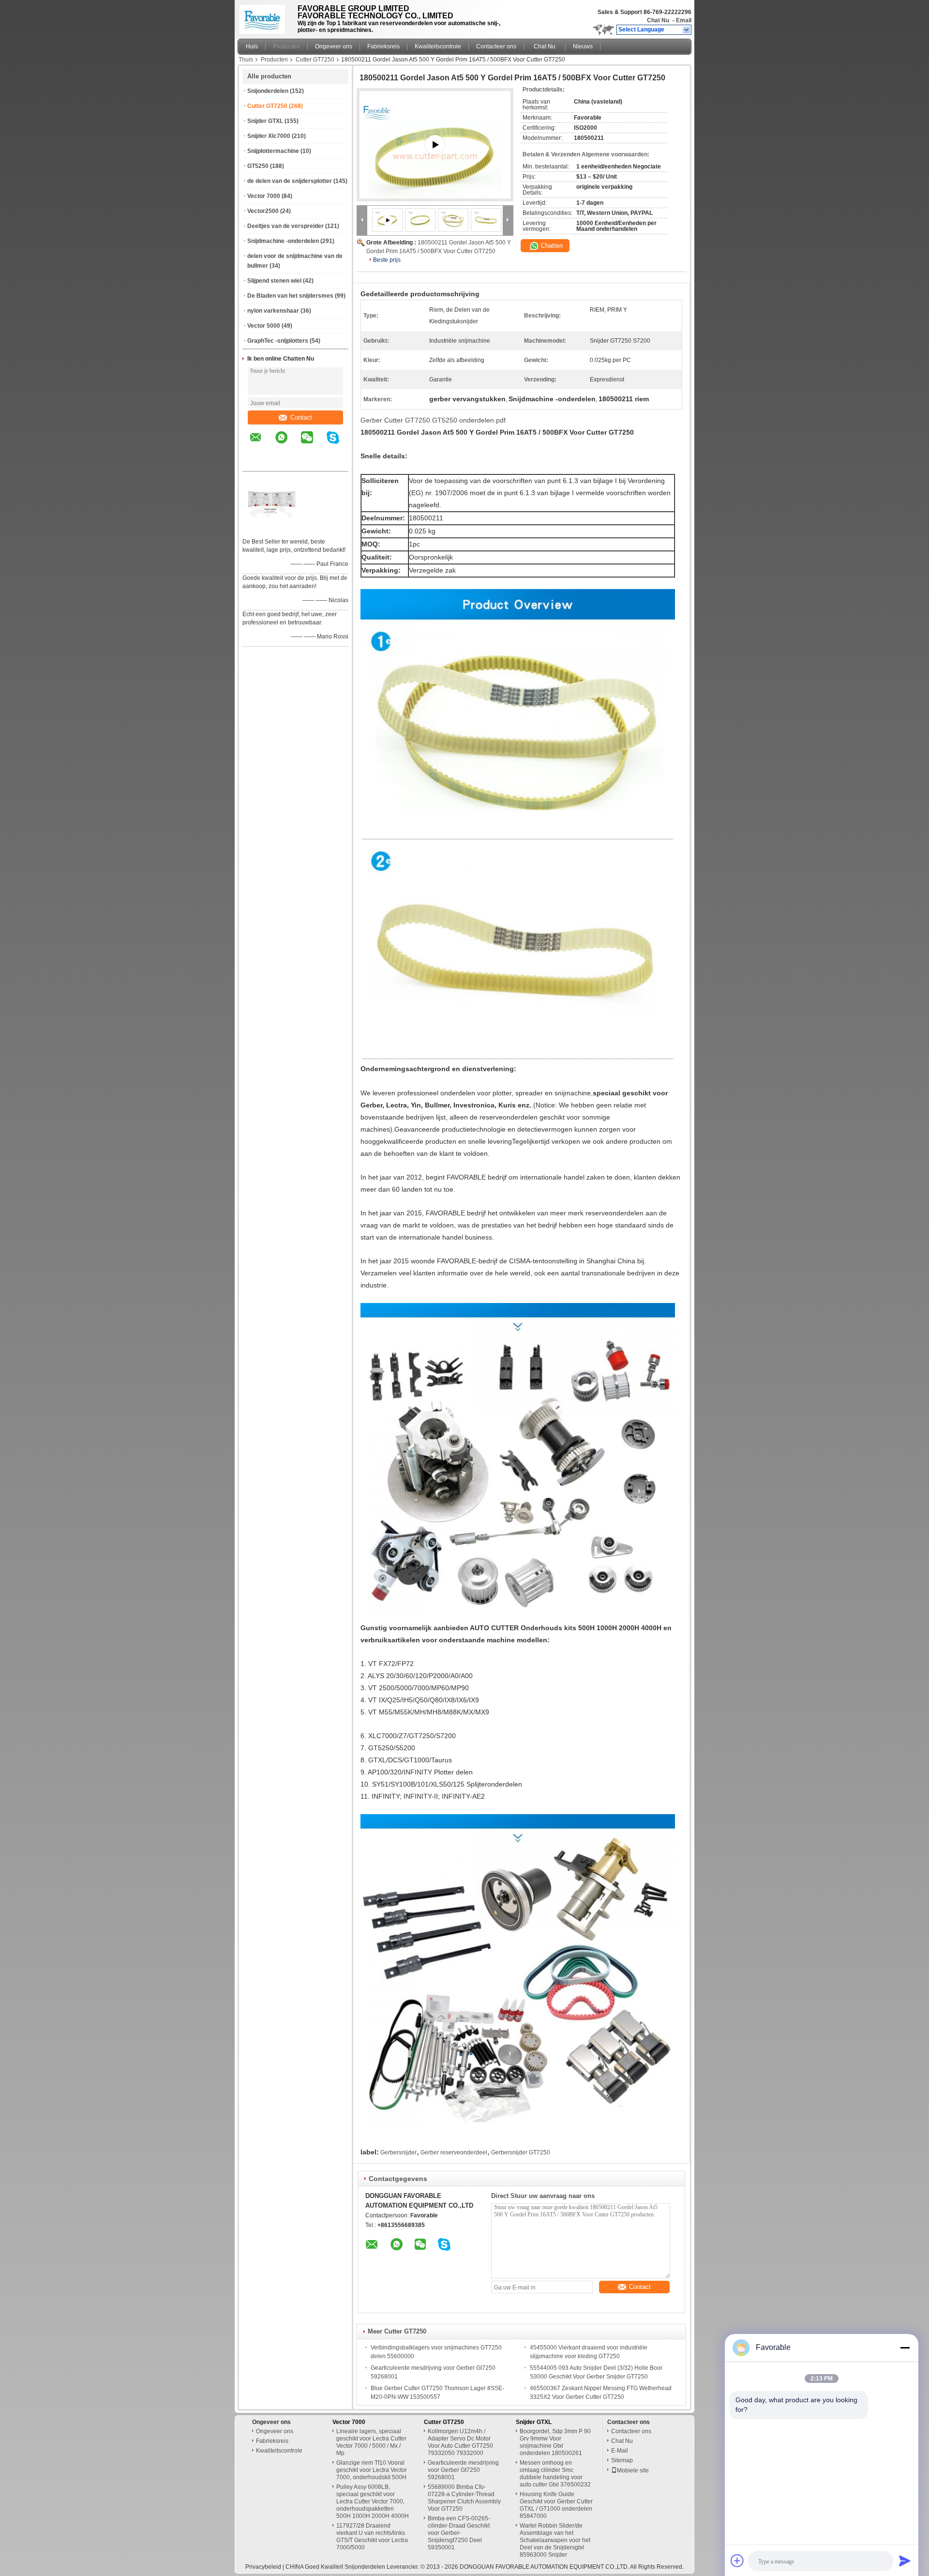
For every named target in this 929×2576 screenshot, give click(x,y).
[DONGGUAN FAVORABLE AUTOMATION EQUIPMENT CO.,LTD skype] (339, 444)
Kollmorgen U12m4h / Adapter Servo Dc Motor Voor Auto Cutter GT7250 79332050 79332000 (460, 2442)
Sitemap (622, 2460)
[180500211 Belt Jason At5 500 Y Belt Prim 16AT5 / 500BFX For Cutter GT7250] (420, 220)
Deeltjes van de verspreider (285, 226)
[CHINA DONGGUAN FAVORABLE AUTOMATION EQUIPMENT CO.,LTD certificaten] (271, 529)
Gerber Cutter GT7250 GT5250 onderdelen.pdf (433, 420)
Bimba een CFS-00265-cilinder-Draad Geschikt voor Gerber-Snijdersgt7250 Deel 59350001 (459, 2533)
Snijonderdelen (268, 91)
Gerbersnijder (398, 2152)
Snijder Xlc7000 (269, 136)
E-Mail (620, 2451)
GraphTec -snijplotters (278, 341)
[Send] (905, 2561)
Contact (301, 417)
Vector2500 (263, 211)
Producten (286, 46)
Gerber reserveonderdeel (454, 2152)
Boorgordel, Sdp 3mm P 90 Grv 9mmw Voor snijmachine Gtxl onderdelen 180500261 (555, 2442)
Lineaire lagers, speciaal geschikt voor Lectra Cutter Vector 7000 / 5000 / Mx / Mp (371, 2442)
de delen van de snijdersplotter (290, 181)
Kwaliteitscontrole (438, 46)
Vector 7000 (264, 196)
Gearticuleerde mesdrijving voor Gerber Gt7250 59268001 (463, 2470)
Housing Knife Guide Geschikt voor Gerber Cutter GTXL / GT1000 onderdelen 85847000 (556, 2505)
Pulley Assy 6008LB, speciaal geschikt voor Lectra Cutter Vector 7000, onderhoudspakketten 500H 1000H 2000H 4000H (373, 2501)
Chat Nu (658, 20)
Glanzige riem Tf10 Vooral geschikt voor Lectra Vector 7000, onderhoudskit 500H (372, 2470)
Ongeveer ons (334, 46)
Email (684, 20)
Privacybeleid (263, 2567)
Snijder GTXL (265, 121)
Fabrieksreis (383, 46)
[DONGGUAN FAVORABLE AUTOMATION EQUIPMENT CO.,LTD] (687, 30)
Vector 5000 (264, 326)
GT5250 (258, 166)
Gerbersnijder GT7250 (521, 2152)
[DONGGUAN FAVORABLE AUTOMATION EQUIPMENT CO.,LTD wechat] (313, 444)
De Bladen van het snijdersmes (290, 296)
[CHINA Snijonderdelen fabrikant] (265, 17)
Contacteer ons (496, 46)
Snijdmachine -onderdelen (283, 241)
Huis (252, 46)
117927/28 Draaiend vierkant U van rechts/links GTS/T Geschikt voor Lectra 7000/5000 (372, 2537)
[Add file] (737, 2561)
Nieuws (583, 46)
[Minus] (905, 2348)
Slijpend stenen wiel (274, 281)
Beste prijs (387, 260)
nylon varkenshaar (273, 311)
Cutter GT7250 (315, 60)
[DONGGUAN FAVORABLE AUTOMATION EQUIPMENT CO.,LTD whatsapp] (287, 444)
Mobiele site (633, 2470)
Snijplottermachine (273, 151)
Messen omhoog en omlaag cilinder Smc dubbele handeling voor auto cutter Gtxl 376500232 (555, 2474)
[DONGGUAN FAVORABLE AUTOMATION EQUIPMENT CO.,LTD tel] (256, 463)
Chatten (551, 246)
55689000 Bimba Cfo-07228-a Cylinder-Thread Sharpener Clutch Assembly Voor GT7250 (464, 2498)
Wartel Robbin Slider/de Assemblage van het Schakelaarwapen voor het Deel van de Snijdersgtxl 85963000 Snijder (555, 2540)
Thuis (246, 60)
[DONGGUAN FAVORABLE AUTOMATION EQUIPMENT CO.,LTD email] (262, 444)
